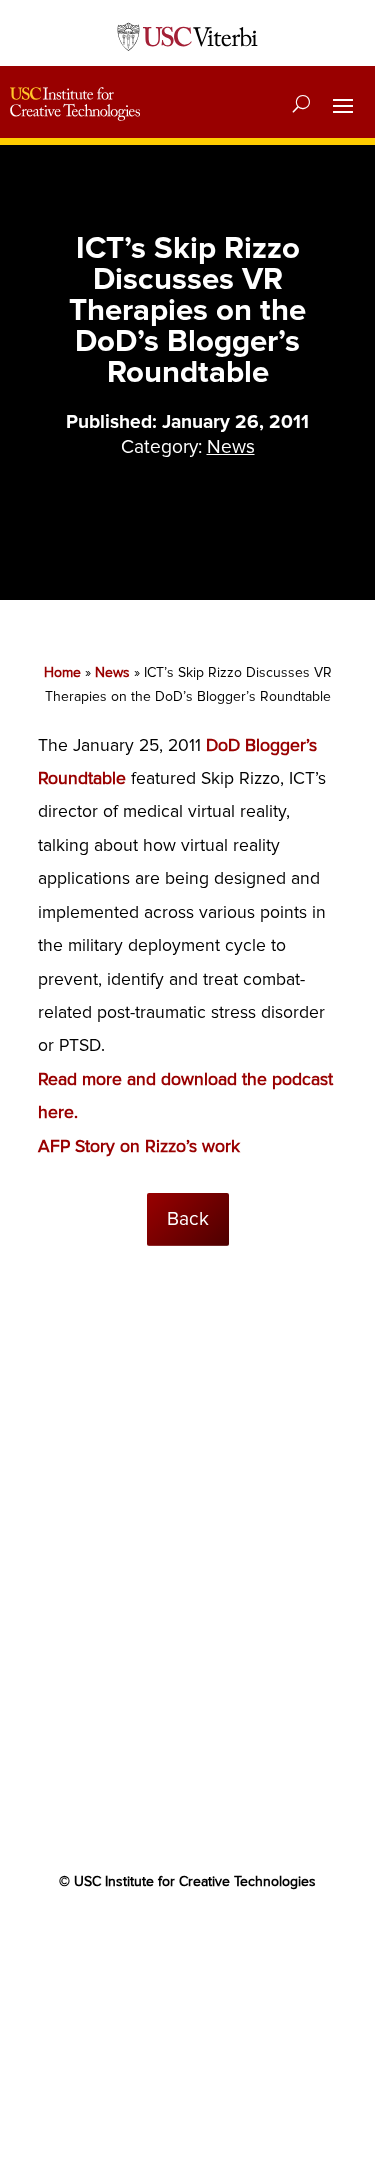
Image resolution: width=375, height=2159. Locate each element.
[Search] (301, 104)
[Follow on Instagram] (268, 1940)
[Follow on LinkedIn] (228, 1940)
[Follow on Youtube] (188, 1940)
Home (62, 672)
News (231, 447)
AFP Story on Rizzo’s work (139, 1146)
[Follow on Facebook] (108, 1940)
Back (188, 1219)
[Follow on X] (148, 1940)
